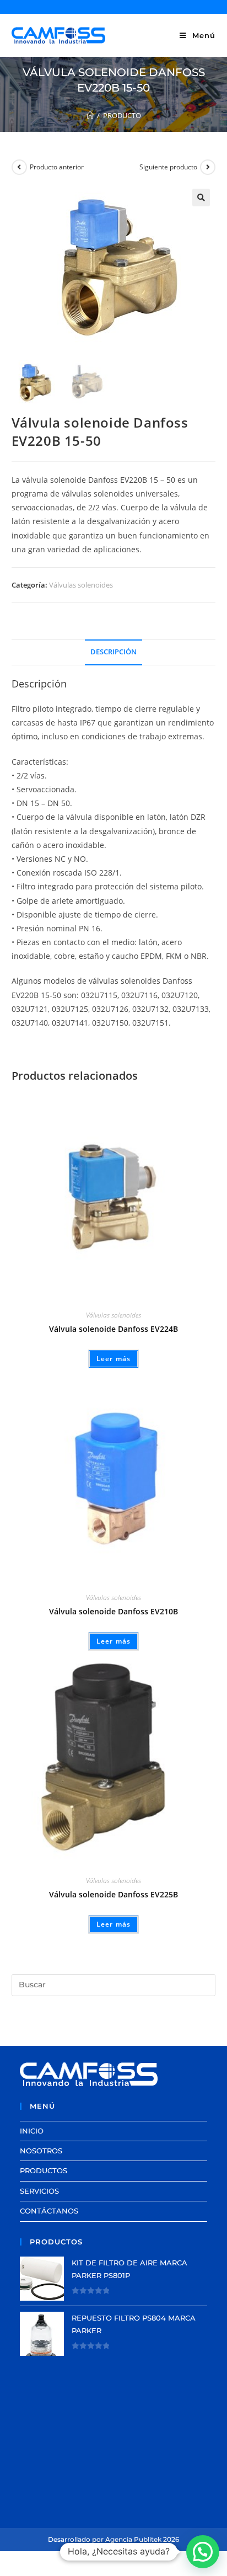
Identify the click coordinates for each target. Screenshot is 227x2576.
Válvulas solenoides (81, 585)
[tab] (114, 652)
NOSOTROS (41, 2151)
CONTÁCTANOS (49, 2211)
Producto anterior (57, 167)
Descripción (113, 652)
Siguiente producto (168, 167)
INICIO (32, 2131)
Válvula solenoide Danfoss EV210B (113, 1611)
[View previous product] (19, 167)
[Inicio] (90, 115)
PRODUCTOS (44, 2170)
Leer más (114, 1359)
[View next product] (208, 167)
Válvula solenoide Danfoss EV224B (113, 1329)
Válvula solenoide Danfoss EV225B (113, 1894)
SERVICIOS (39, 2191)
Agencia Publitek (133, 2539)
